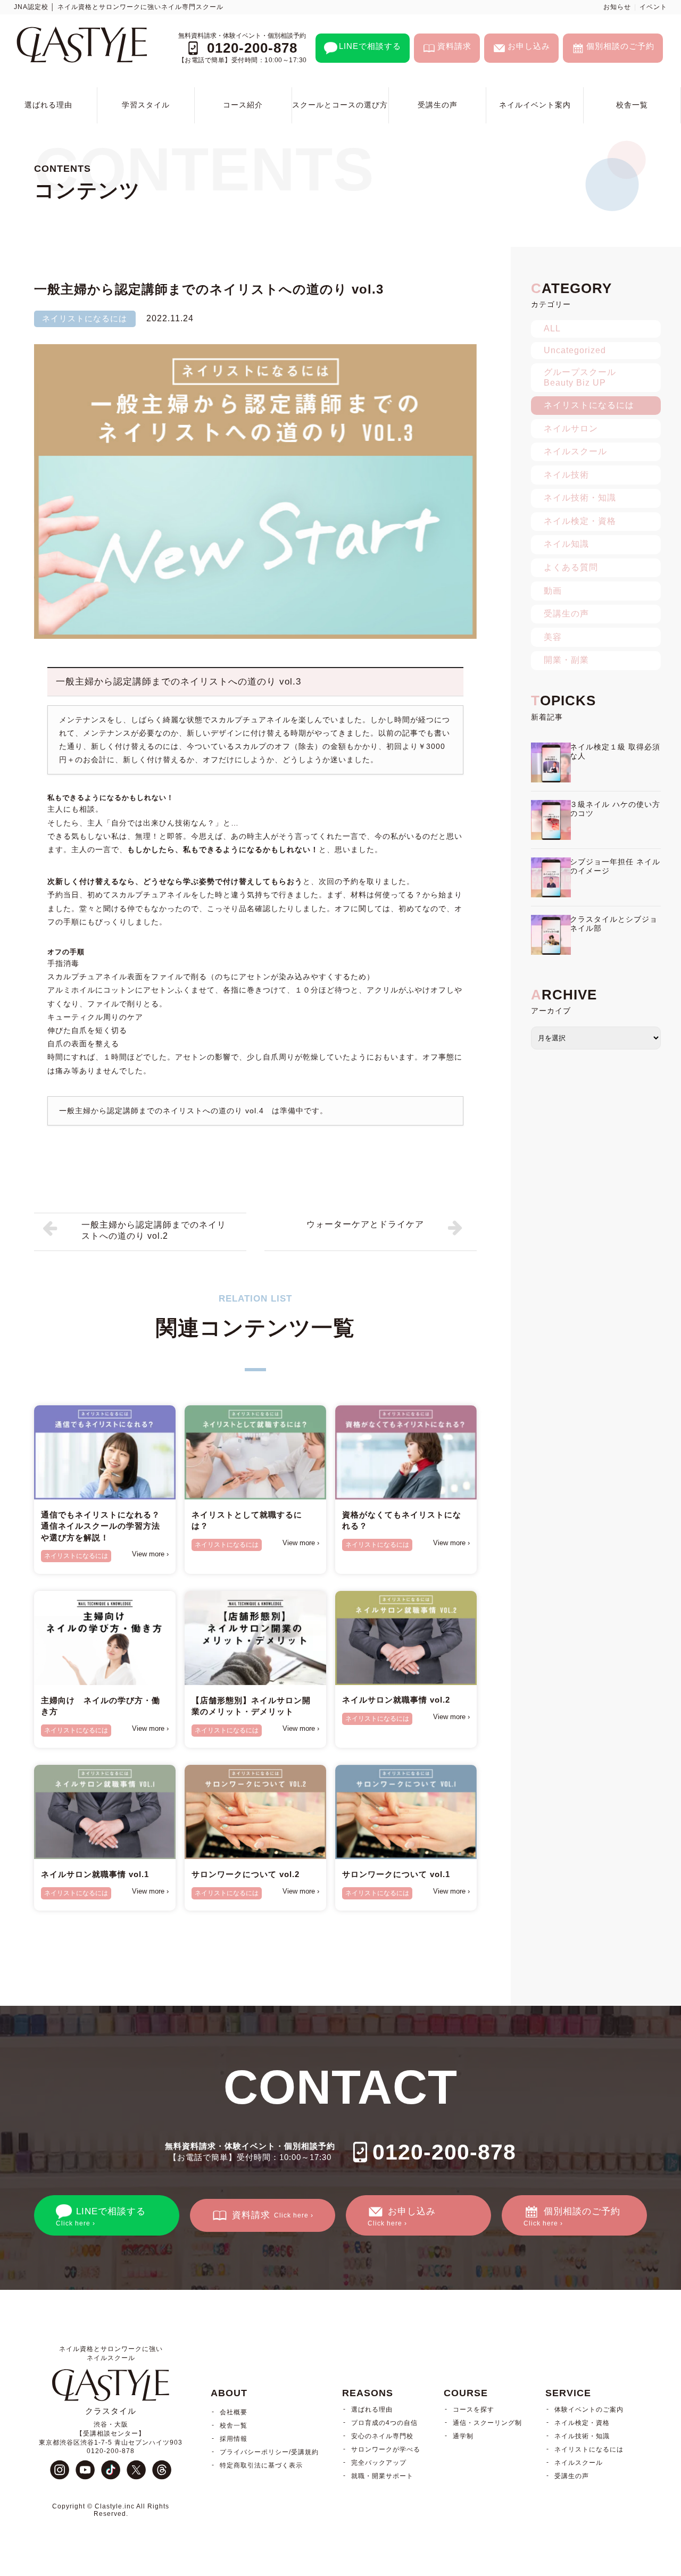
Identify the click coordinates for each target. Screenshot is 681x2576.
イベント (653, 7)
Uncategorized (575, 350)
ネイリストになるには (85, 318)
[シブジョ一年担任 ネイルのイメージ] (551, 877)
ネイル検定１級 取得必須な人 (615, 751)
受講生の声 (438, 105)
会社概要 (234, 2412)
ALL (552, 328)
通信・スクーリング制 (487, 2423)
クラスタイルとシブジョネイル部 (614, 924)
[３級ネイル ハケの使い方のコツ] (551, 820)
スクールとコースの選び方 (340, 105)
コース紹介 (243, 105)
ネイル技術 (566, 475)
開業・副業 (566, 660)
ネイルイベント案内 (535, 105)
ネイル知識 (566, 544)
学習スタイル (146, 105)
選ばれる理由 (48, 105)
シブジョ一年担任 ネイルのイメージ (615, 866)
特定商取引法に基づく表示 (261, 2465)
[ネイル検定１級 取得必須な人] (551, 762)
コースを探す (474, 2410)
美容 (553, 637)
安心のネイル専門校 (382, 2436)
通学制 (463, 2436)
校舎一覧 (632, 105)
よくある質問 (571, 567)
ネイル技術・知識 (580, 498)
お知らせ (617, 7)
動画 (553, 591)
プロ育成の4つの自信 (384, 2423)
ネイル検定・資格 (580, 521)
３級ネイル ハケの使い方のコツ (615, 809)
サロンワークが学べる (386, 2449)
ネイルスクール (575, 451)
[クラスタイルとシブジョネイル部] (551, 935)
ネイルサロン (571, 428)
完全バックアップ (379, 2463)
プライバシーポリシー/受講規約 (269, 2452)
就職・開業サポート (382, 2476)
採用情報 (234, 2439)
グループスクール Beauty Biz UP (580, 377)
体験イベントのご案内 (589, 2410)
